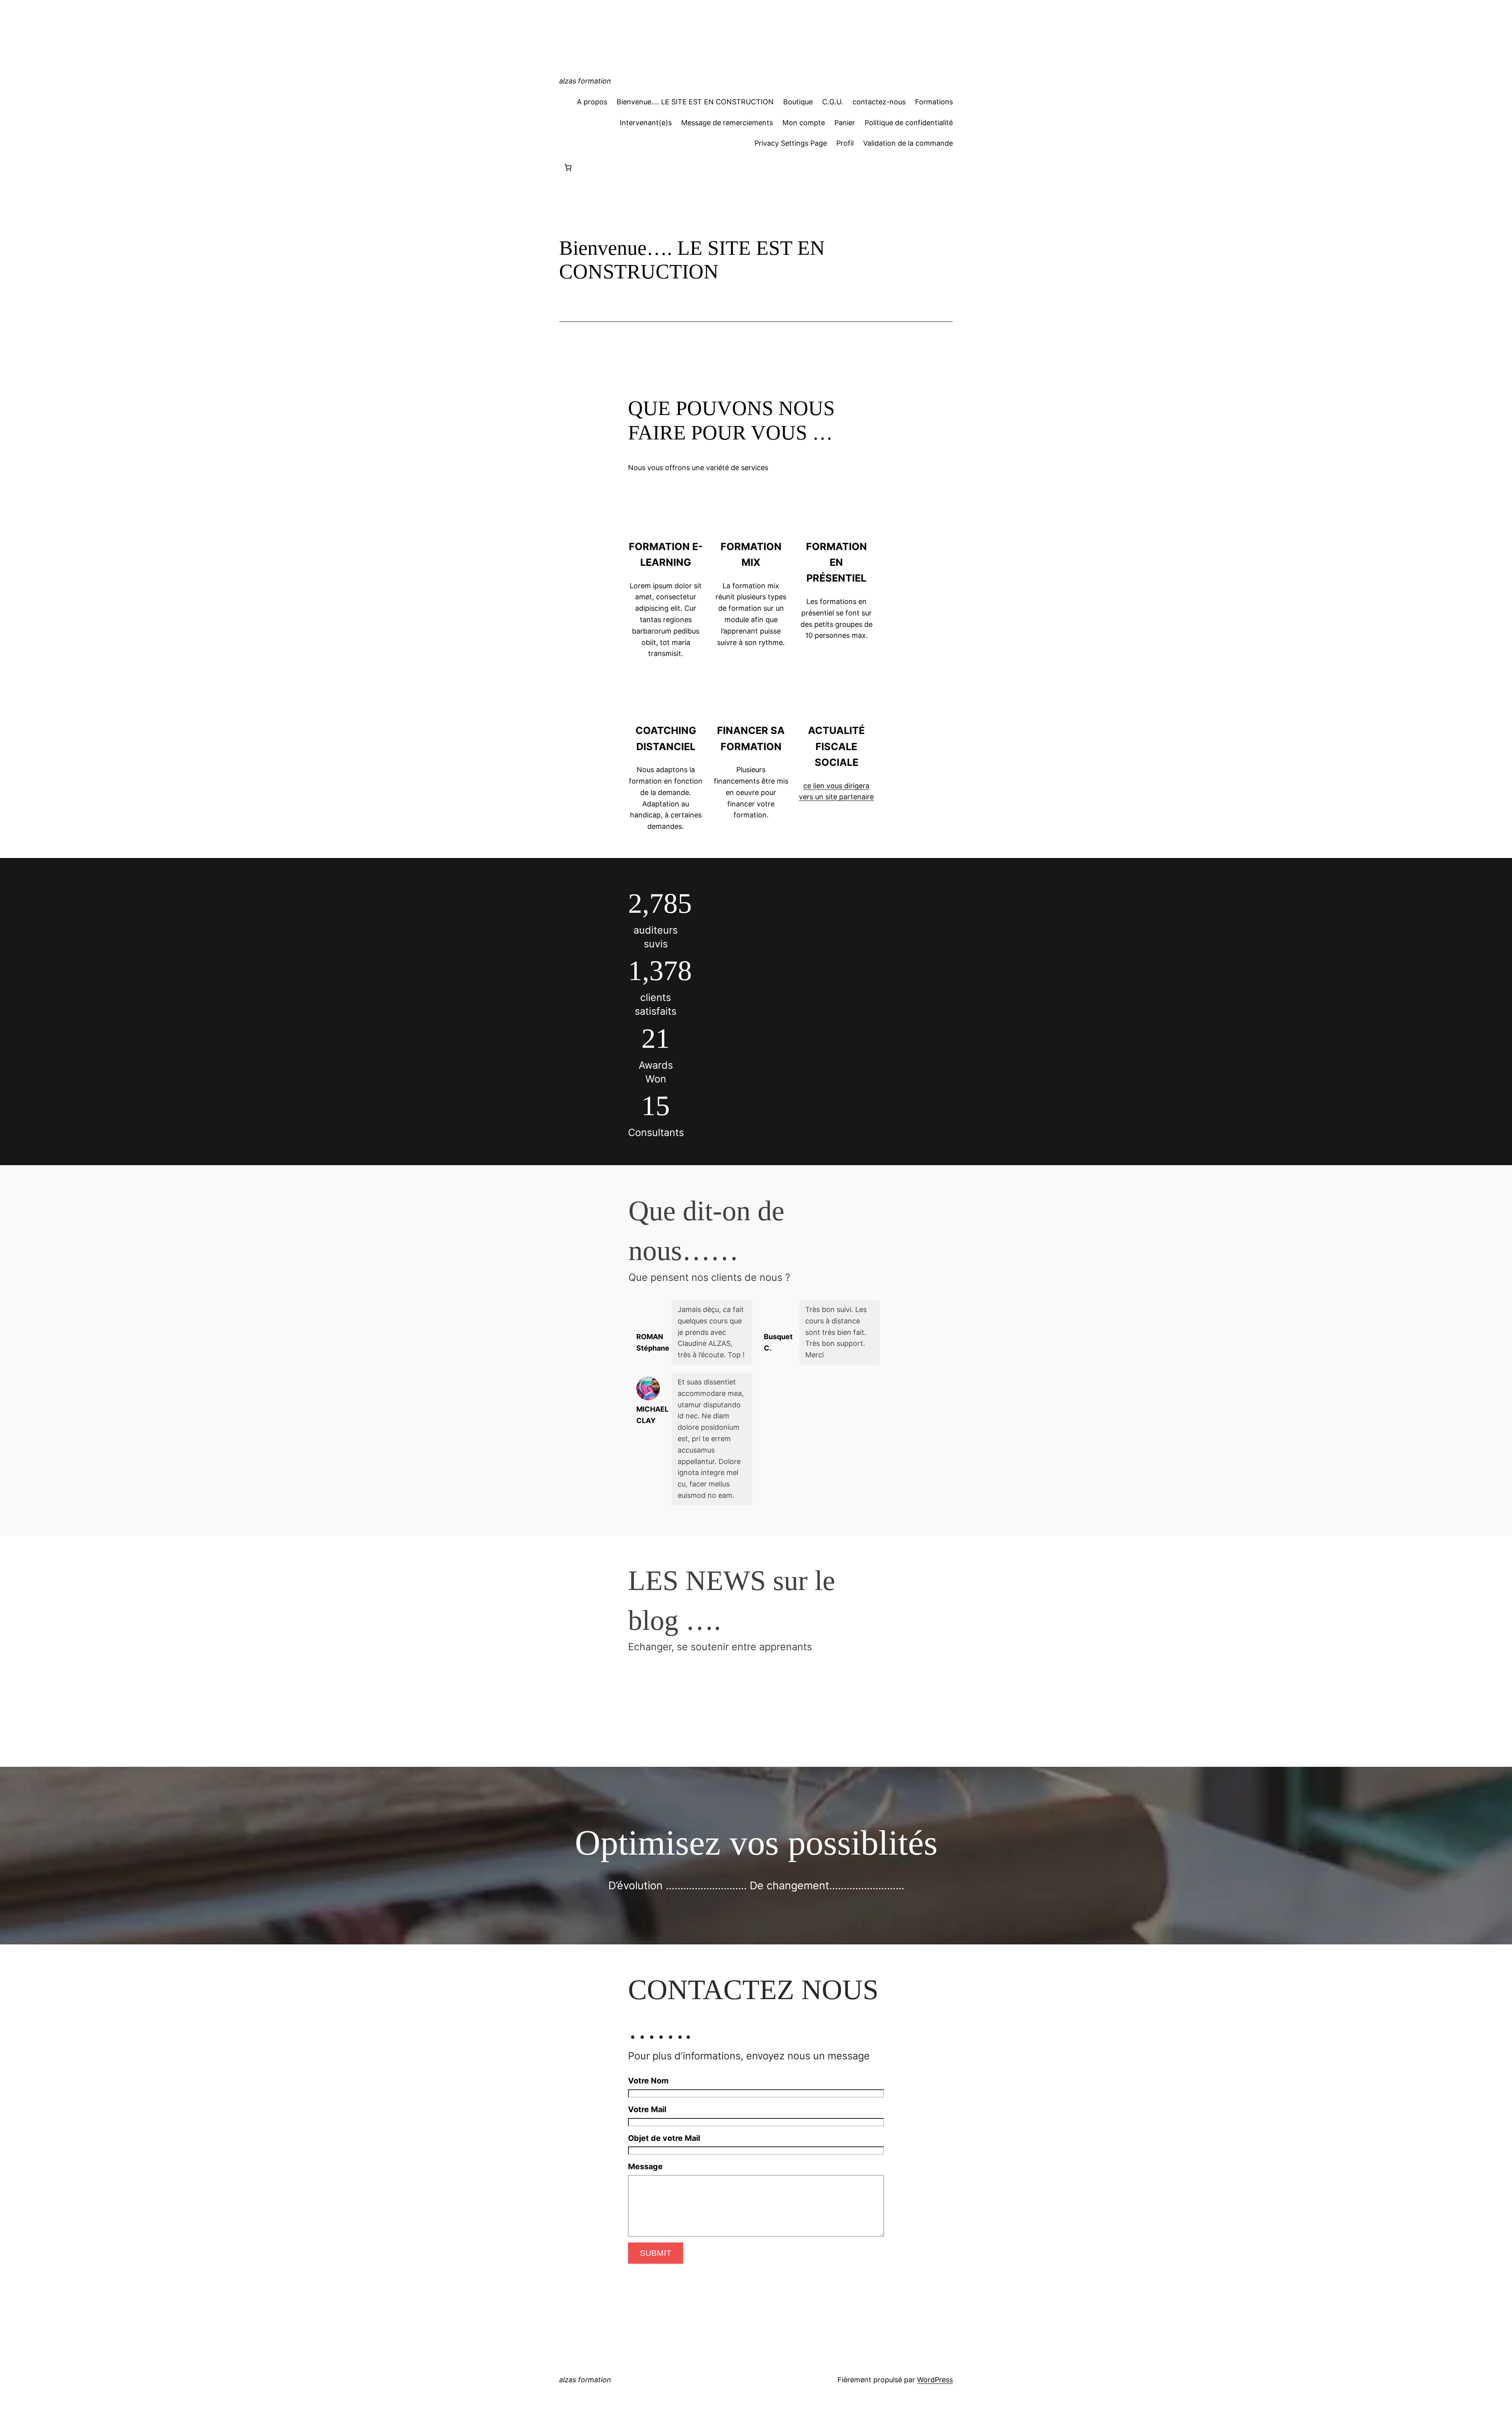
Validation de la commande (908, 143)
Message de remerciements (727, 123)
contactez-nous (879, 102)
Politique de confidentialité (909, 123)
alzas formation (585, 81)
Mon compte (804, 123)
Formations (934, 102)
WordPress (935, 2380)
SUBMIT (656, 2253)
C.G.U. (833, 102)
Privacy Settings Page (791, 143)
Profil (845, 143)
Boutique (798, 102)
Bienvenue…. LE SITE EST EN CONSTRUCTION (695, 102)
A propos (592, 102)
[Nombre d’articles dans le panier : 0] (568, 168)
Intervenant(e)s (646, 123)
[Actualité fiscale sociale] (836, 689)
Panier (845, 123)
